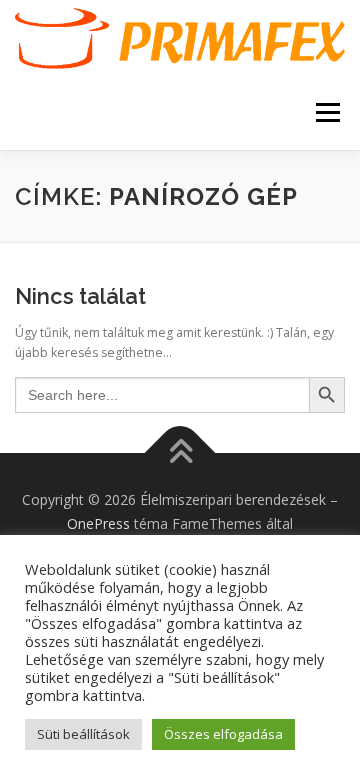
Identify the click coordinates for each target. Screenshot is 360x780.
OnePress (98, 523)
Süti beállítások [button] (83, 734)
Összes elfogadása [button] (223, 734)
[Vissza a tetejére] (180, 453)
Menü (326, 112)
